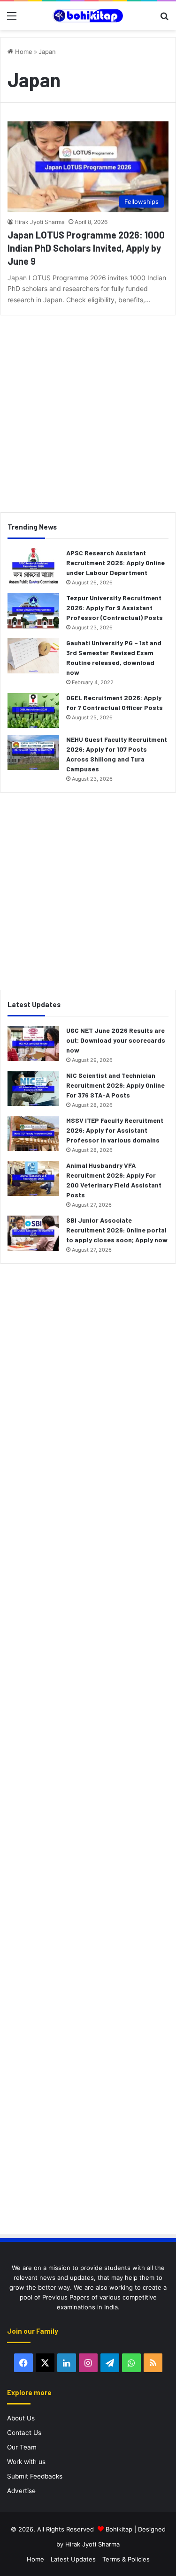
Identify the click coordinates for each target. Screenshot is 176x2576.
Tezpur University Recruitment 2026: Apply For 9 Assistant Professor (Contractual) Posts (115, 608)
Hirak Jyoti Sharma (40, 222)
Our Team (22, 2447)
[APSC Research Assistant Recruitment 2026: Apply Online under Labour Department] (33, 566)
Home (23, 52)
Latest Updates (73, 2559)
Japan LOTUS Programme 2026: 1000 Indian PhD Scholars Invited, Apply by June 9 (86, 248)
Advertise (21, 2491)
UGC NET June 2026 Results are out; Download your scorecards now (116, 1040)
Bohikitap (119, 2529)
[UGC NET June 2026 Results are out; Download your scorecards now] (33, 1043)
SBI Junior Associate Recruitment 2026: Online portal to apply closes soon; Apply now (117, 1230)
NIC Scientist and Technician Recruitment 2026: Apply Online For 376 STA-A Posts (115, 1085)
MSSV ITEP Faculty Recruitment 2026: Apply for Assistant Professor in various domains (115, 1130)
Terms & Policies (126, 2559)
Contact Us (24, 2433)
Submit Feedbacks (35, 2476)
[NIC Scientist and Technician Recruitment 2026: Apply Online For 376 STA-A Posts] (33, 1088)
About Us (21, 2418)
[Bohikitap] (88, 16)
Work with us (26, 2462)
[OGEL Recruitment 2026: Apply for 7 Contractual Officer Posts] (33, 711)
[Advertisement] (88, 410)
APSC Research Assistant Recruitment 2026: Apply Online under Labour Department (115, 563)
